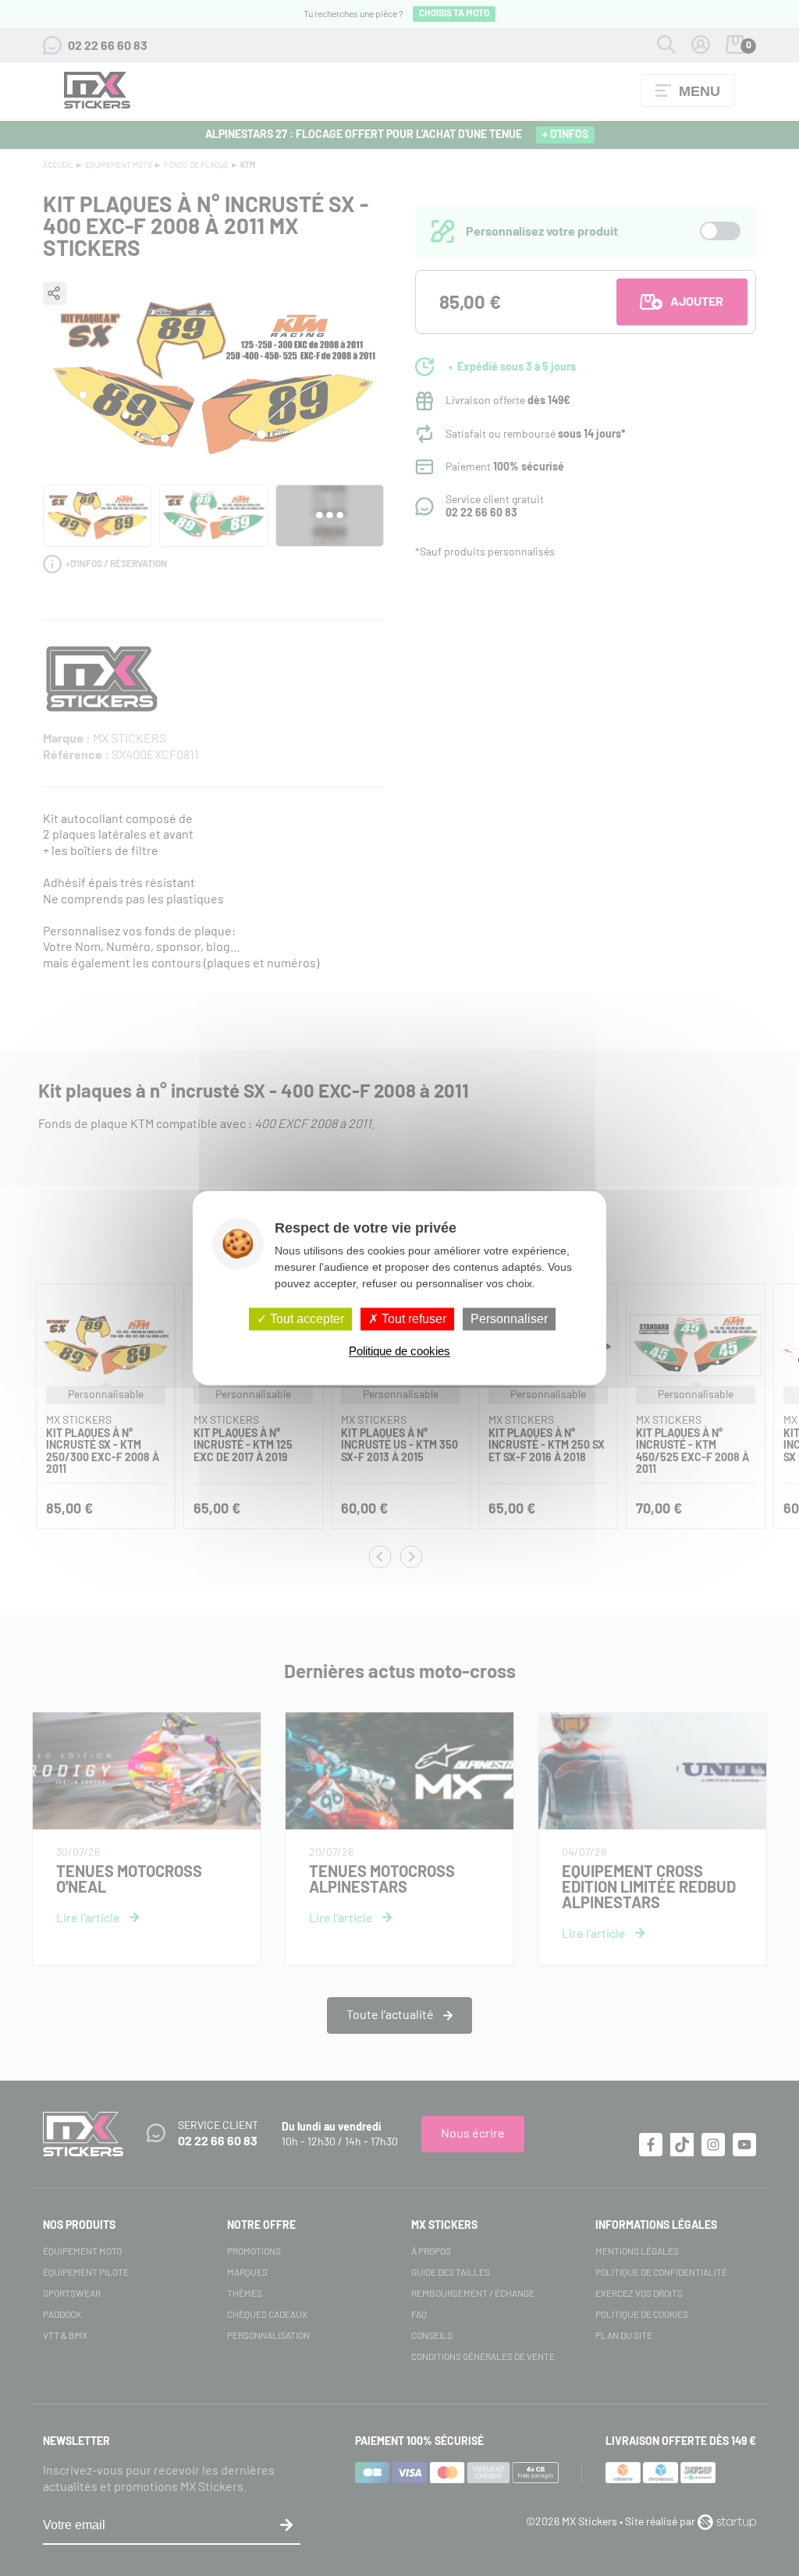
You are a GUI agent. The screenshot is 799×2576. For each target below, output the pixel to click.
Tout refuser (412, 1319)
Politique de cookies (399, 1352)
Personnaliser (509, 1319)
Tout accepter (305, 1319)
